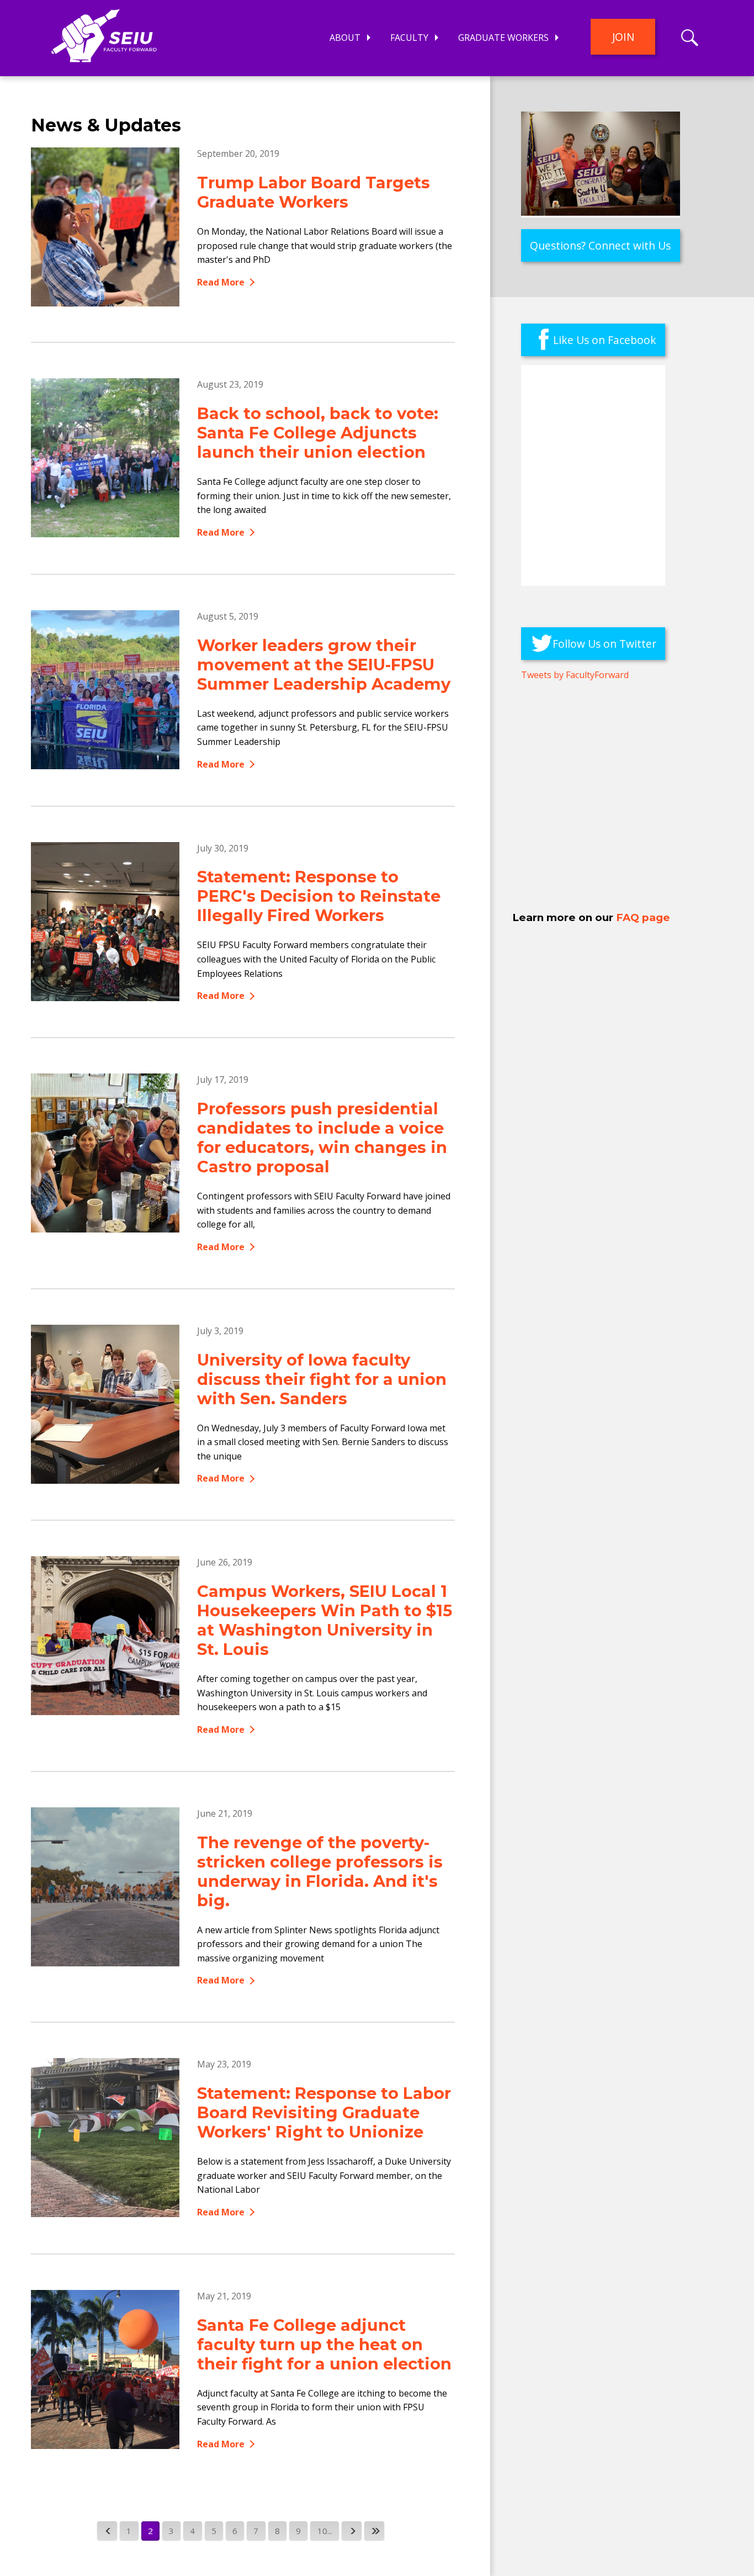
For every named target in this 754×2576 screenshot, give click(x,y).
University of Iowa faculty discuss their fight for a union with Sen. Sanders (322, 1379)
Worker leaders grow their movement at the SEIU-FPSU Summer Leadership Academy (324, 665)
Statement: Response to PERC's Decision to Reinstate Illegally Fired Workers (319, 896)
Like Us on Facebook (605, 340)
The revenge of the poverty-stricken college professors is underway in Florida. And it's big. (320, 1871)
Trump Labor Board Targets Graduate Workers (314, 192)
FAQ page (643, 917)
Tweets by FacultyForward (575, 675)
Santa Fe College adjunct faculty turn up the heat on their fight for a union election (324, 2344)
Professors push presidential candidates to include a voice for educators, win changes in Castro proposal (322, 1138)
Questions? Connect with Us (600, 245)
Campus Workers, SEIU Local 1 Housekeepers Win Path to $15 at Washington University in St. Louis (325, 1620)
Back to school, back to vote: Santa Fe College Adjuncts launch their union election (318, 433)
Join (623, 37)
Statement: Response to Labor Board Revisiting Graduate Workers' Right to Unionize (324, 2112)
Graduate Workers (503, 38)
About (345, 38)
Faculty (409, 38)
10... (325, 2531)
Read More (221, 282)
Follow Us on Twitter (604, 644)
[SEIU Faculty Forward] (104, 42)
